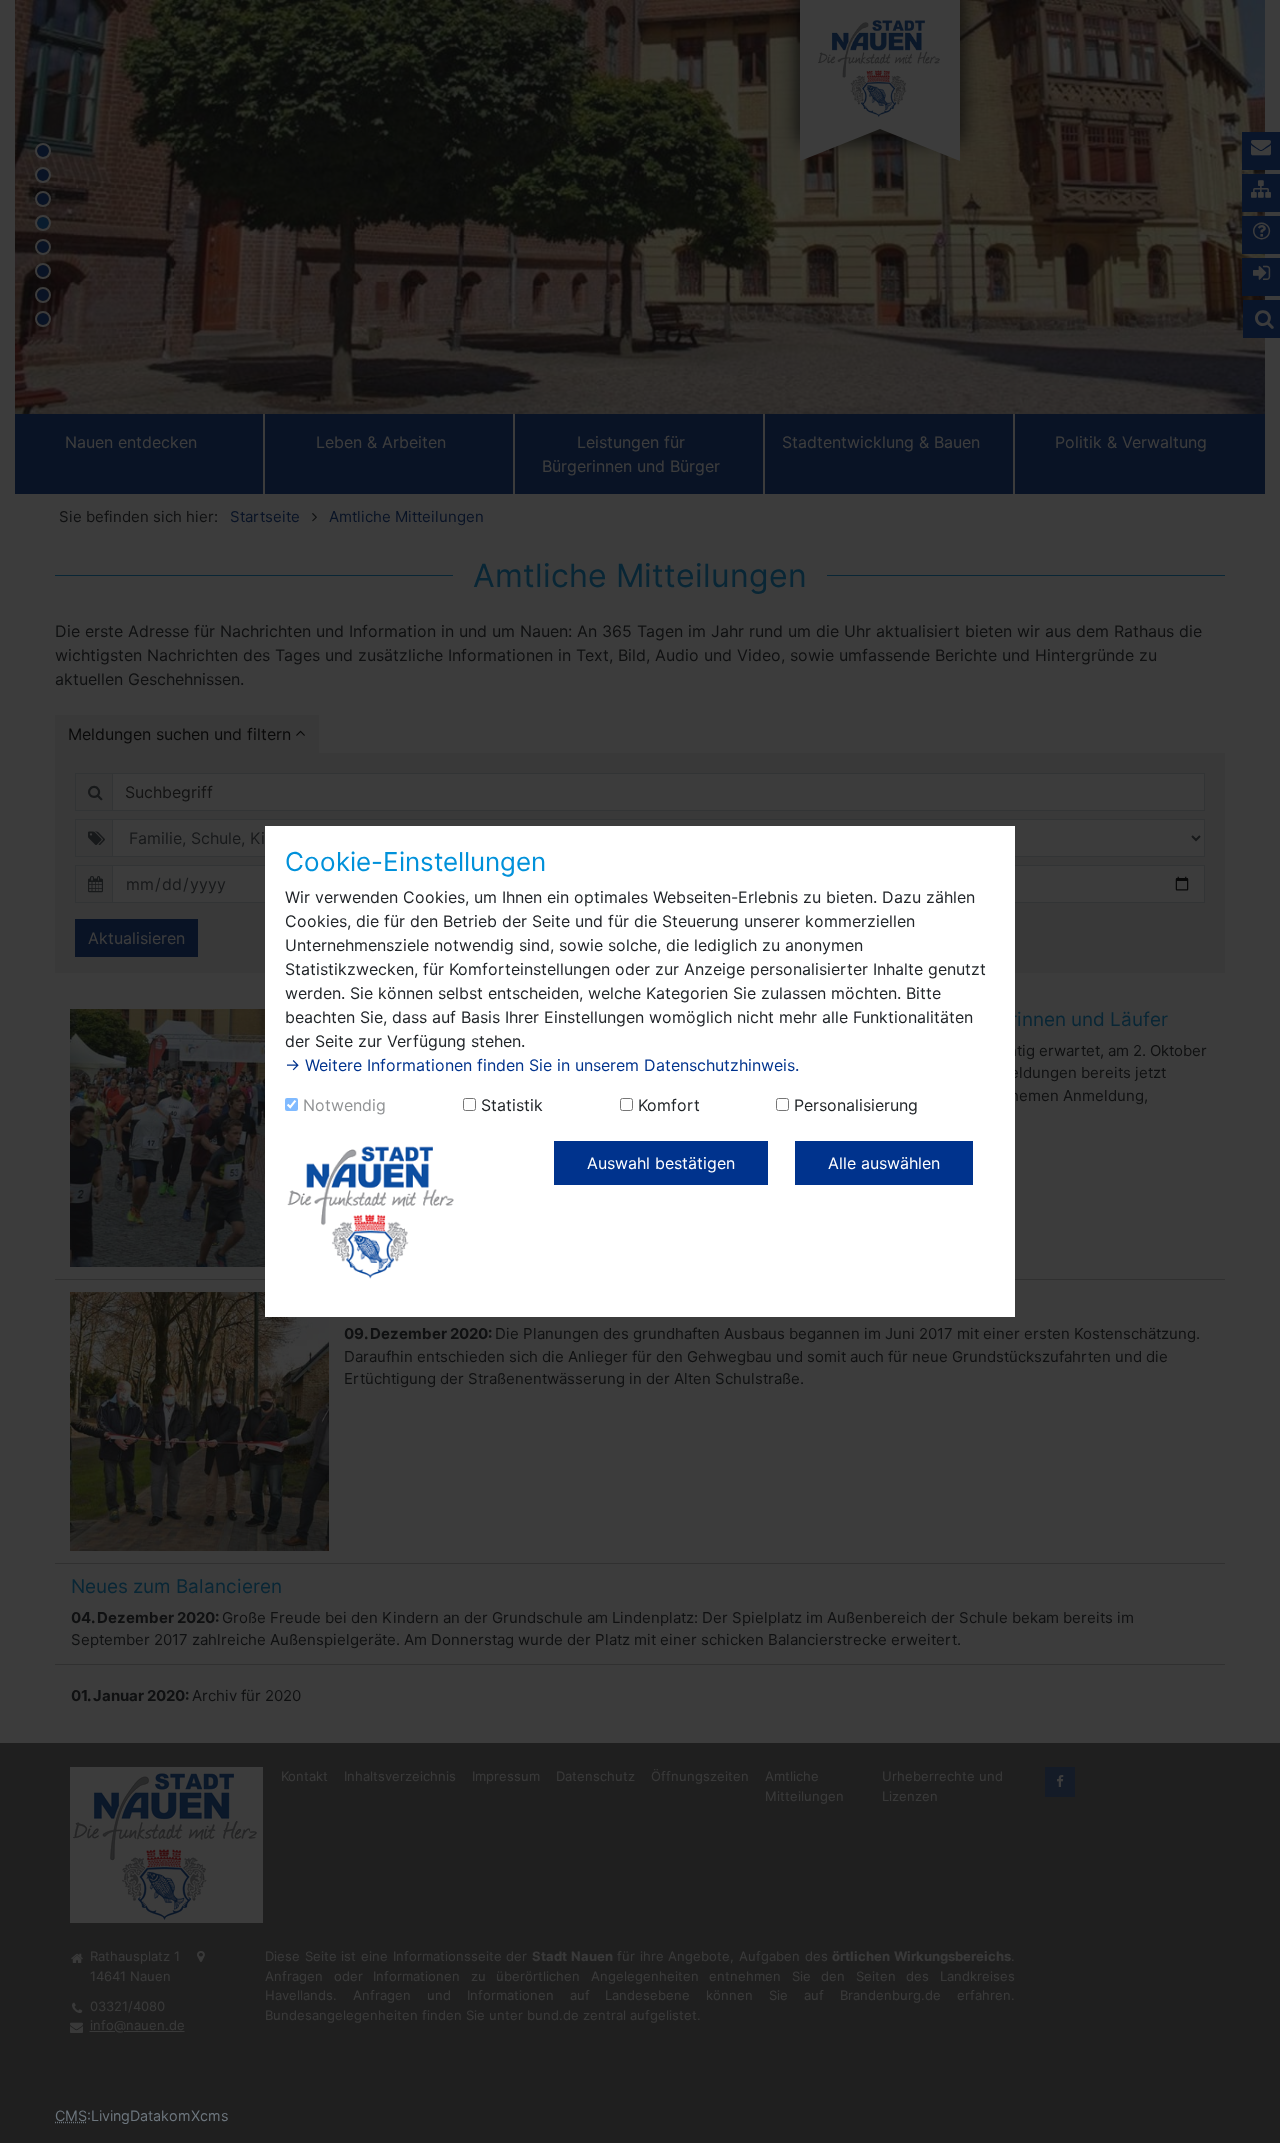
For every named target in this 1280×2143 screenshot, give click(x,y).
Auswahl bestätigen (661, 1163)
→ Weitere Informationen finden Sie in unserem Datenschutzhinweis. (542, 1065)
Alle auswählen (884, 1163)
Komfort (669, 1105)
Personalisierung (856, 1105)
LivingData (126, 2115)
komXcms (195, 2115)
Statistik (512, 1105)
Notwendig (344, 1105)
